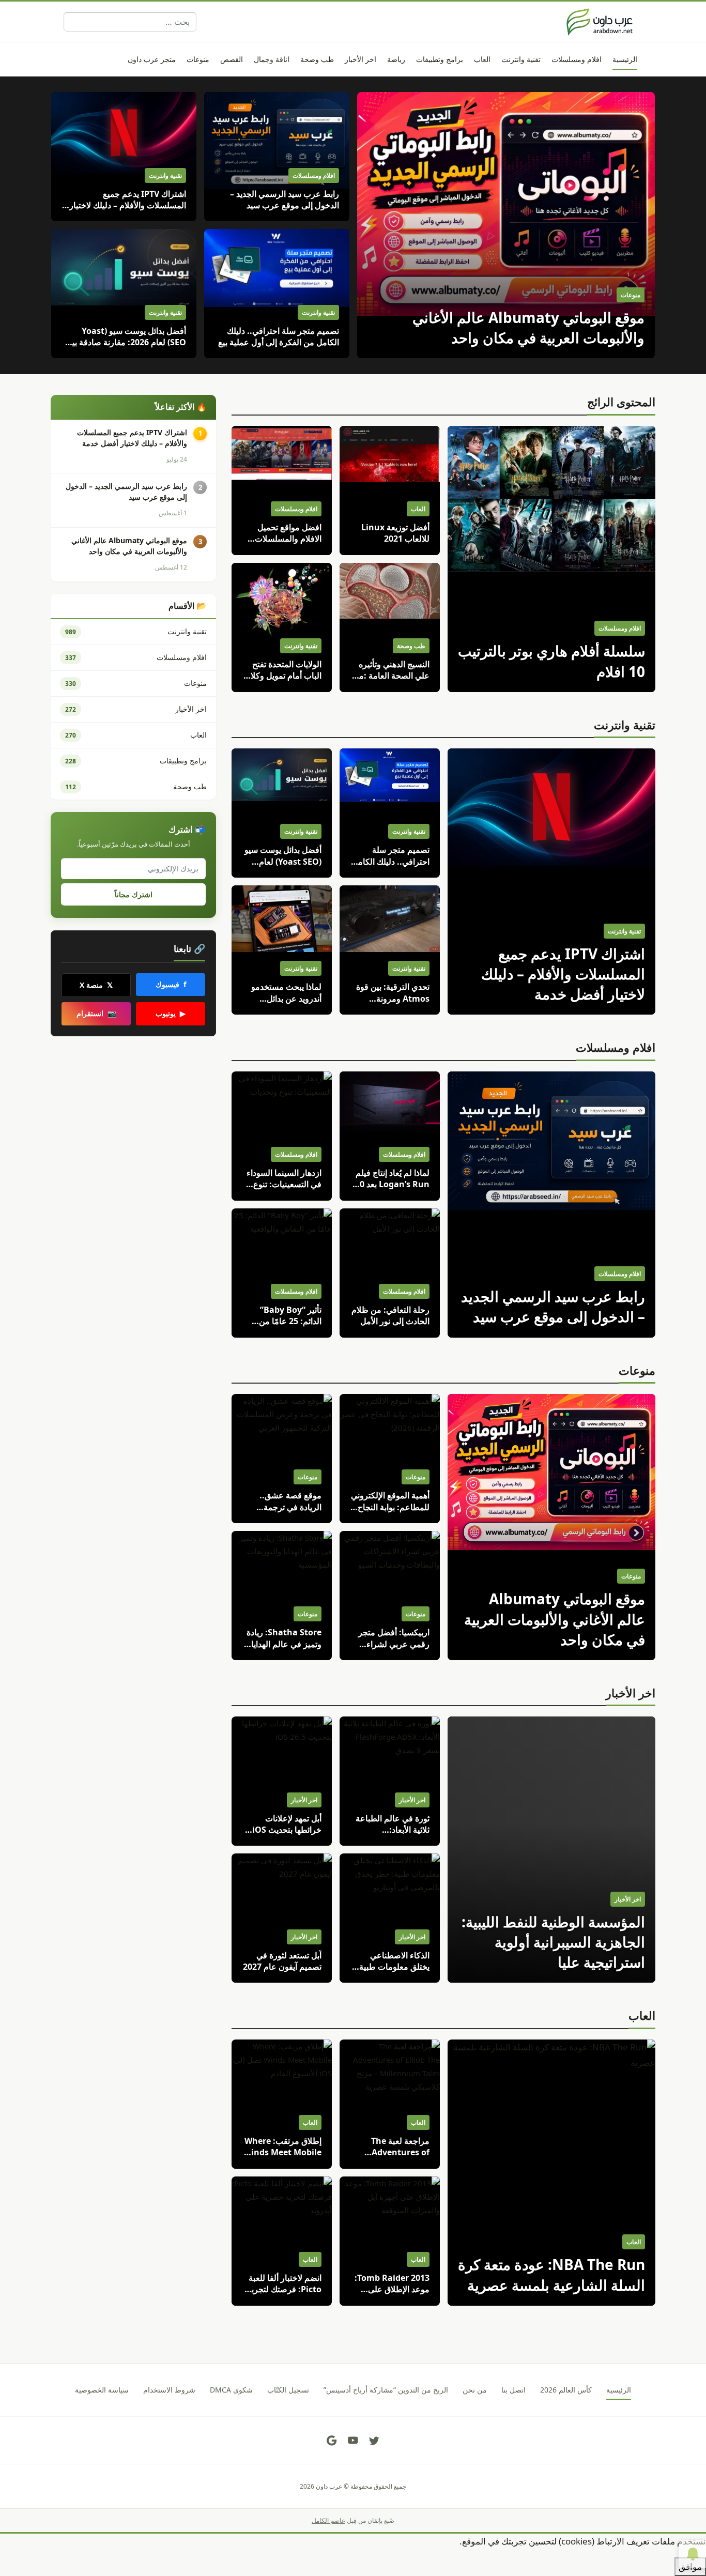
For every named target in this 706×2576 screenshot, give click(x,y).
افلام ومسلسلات (616, 1047)
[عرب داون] (600, 22)
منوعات (637, 1370)
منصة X (96, 985)
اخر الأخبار (631, 1693)
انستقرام (96, 1013)
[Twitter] (374, 2441)
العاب (642, 2015)
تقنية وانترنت (625, 725)
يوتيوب (171, 1013)
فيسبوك (171, 984)
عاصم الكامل (328, 2520)
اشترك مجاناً (134, 894)
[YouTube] (353, 2441)
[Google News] (332, 2441)
